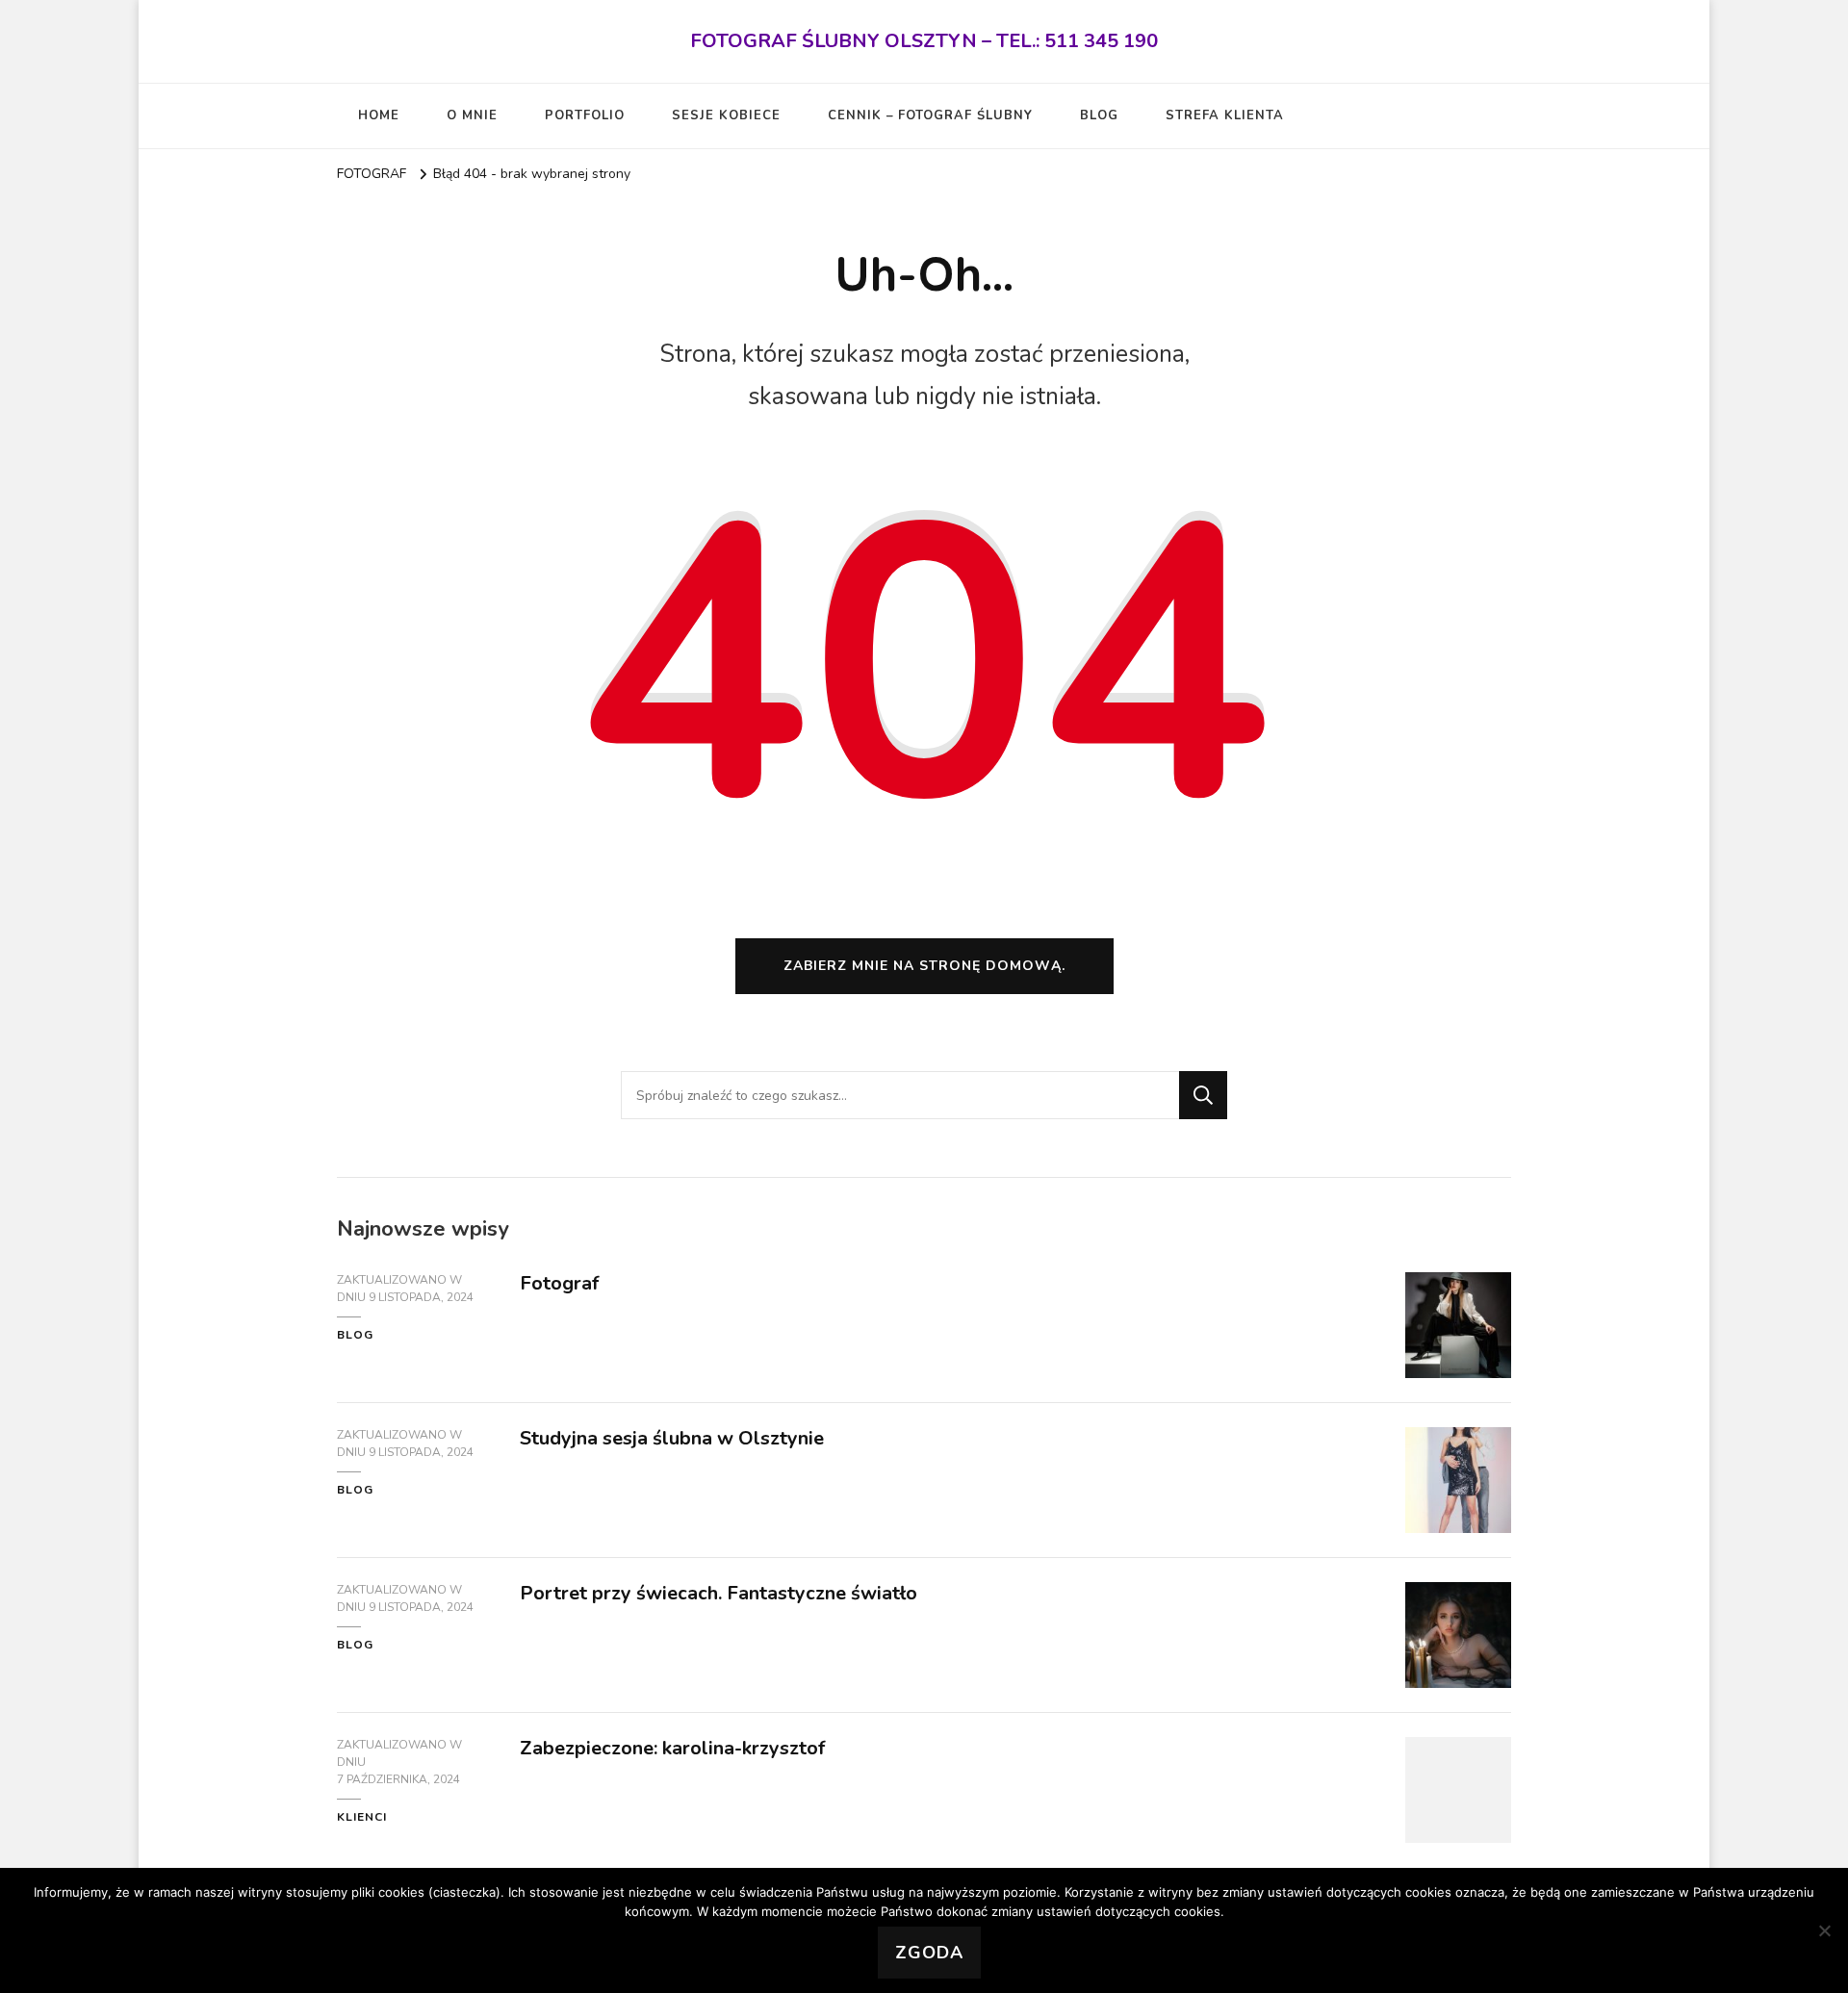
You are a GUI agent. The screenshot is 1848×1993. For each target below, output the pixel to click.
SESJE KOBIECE (726, 115)
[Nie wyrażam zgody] (1824, 1930)
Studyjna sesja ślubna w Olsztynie (672, 1438)
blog (355, 1335)
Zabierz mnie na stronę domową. (924, 966)
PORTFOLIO (585, 115)
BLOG (1099, 115)
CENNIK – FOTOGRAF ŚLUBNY (930, 115)
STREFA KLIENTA (1225, 115)
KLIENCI (362, 1817)
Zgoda (929, 1953)
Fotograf (559, 1283)
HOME (379, 115)
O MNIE (472, 115)
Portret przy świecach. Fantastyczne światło (719, 1593)
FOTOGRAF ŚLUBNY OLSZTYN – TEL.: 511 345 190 (924, 41)
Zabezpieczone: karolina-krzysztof (672, 1748)
